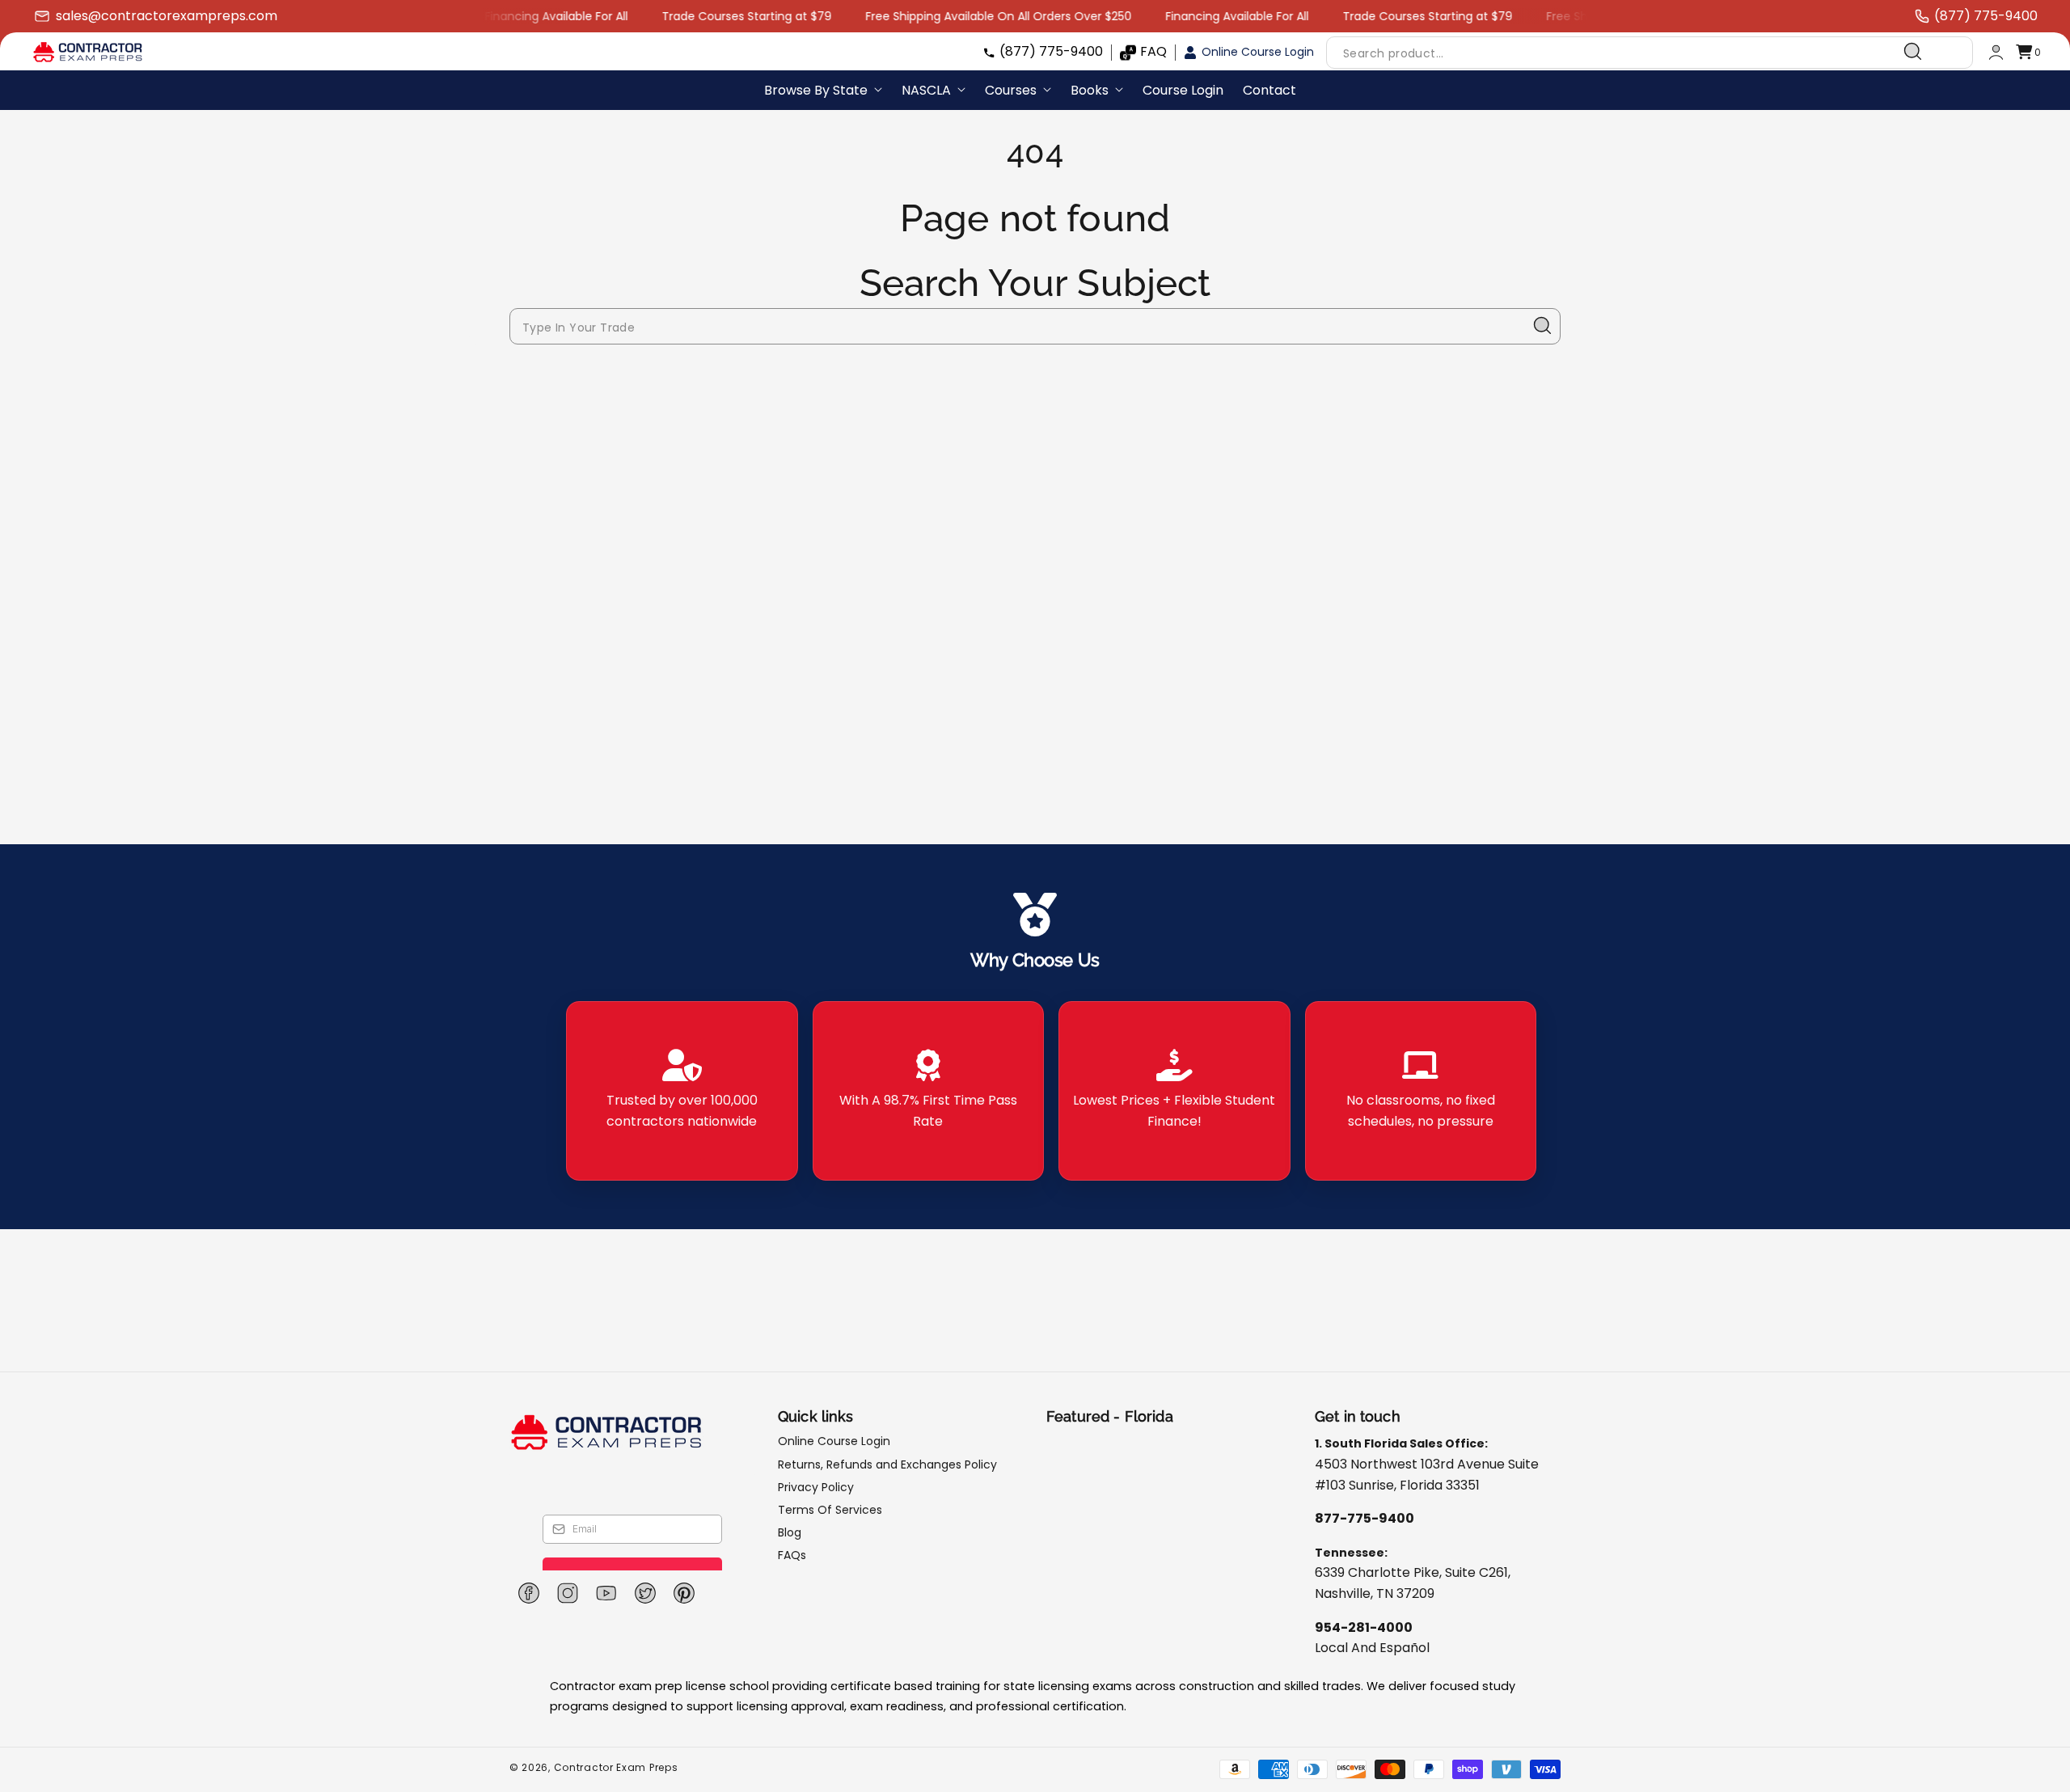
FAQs (792, 1555)
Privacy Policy (816, 1487)
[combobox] (1631, 52)
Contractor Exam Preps (616, 1767)
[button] (2028, 52)
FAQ (1153, 51)
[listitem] (682, 1091)
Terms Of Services (830, 1510)
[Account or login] (1996, 52)
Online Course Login (1258, 52)
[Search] (1913, 52)
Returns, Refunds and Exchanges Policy (887, 1464)
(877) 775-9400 (1051, 51)
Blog (790, 1532)
